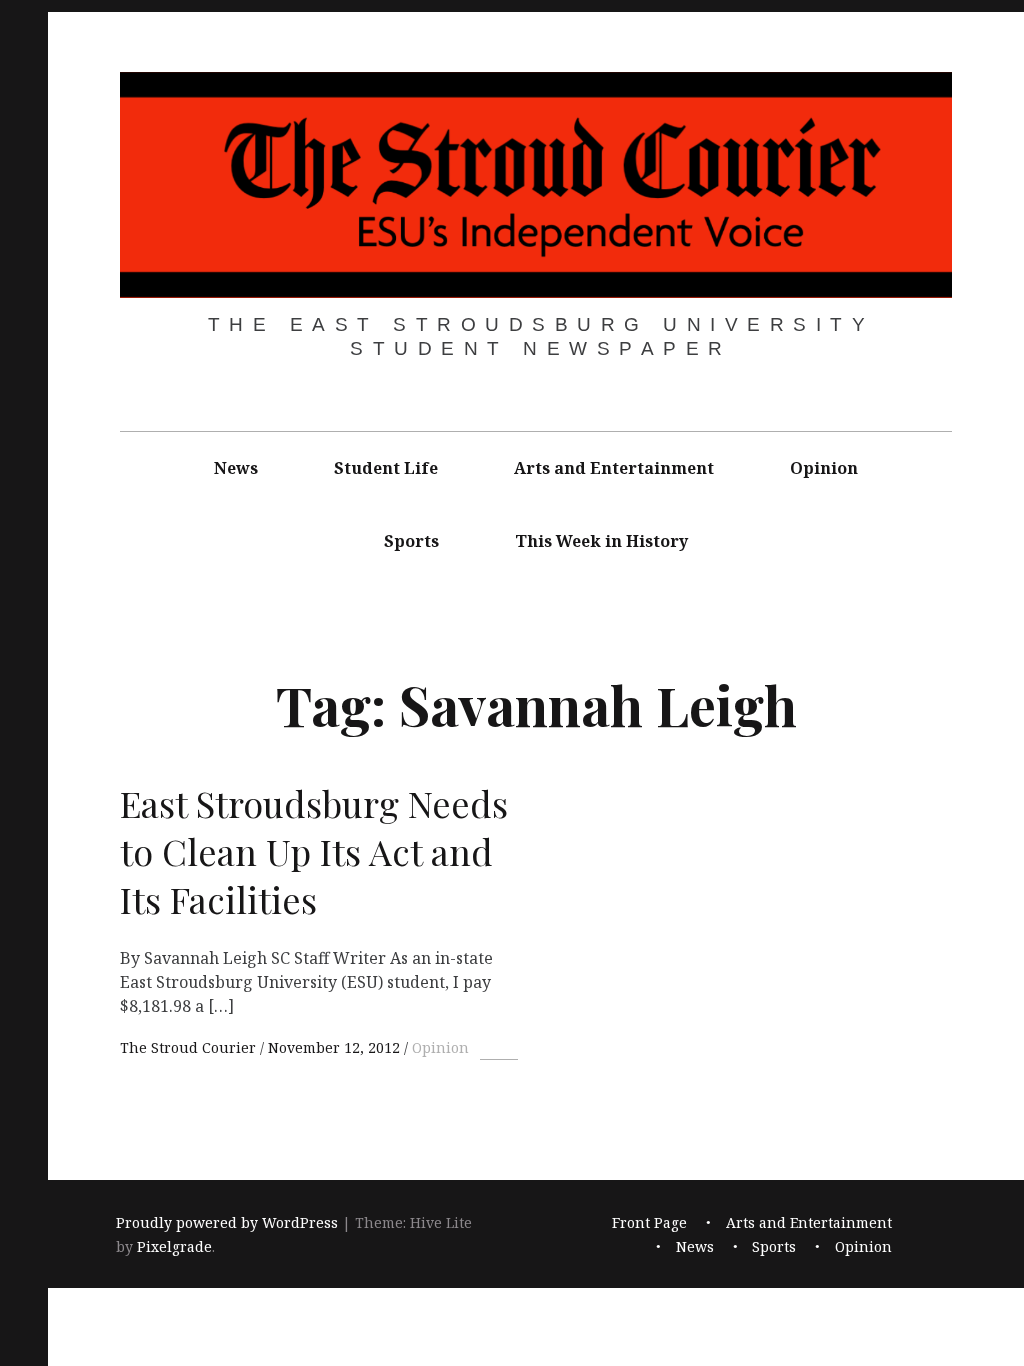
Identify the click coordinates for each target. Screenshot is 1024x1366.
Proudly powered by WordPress (227, 1223)
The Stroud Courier (190, 1047)
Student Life (386, 468)
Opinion (824, 468)
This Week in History (601, 541)
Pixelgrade (174, 1247)
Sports (411, 541)
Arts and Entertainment (614, 468)
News (236, 468)
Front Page (649, 1223)
